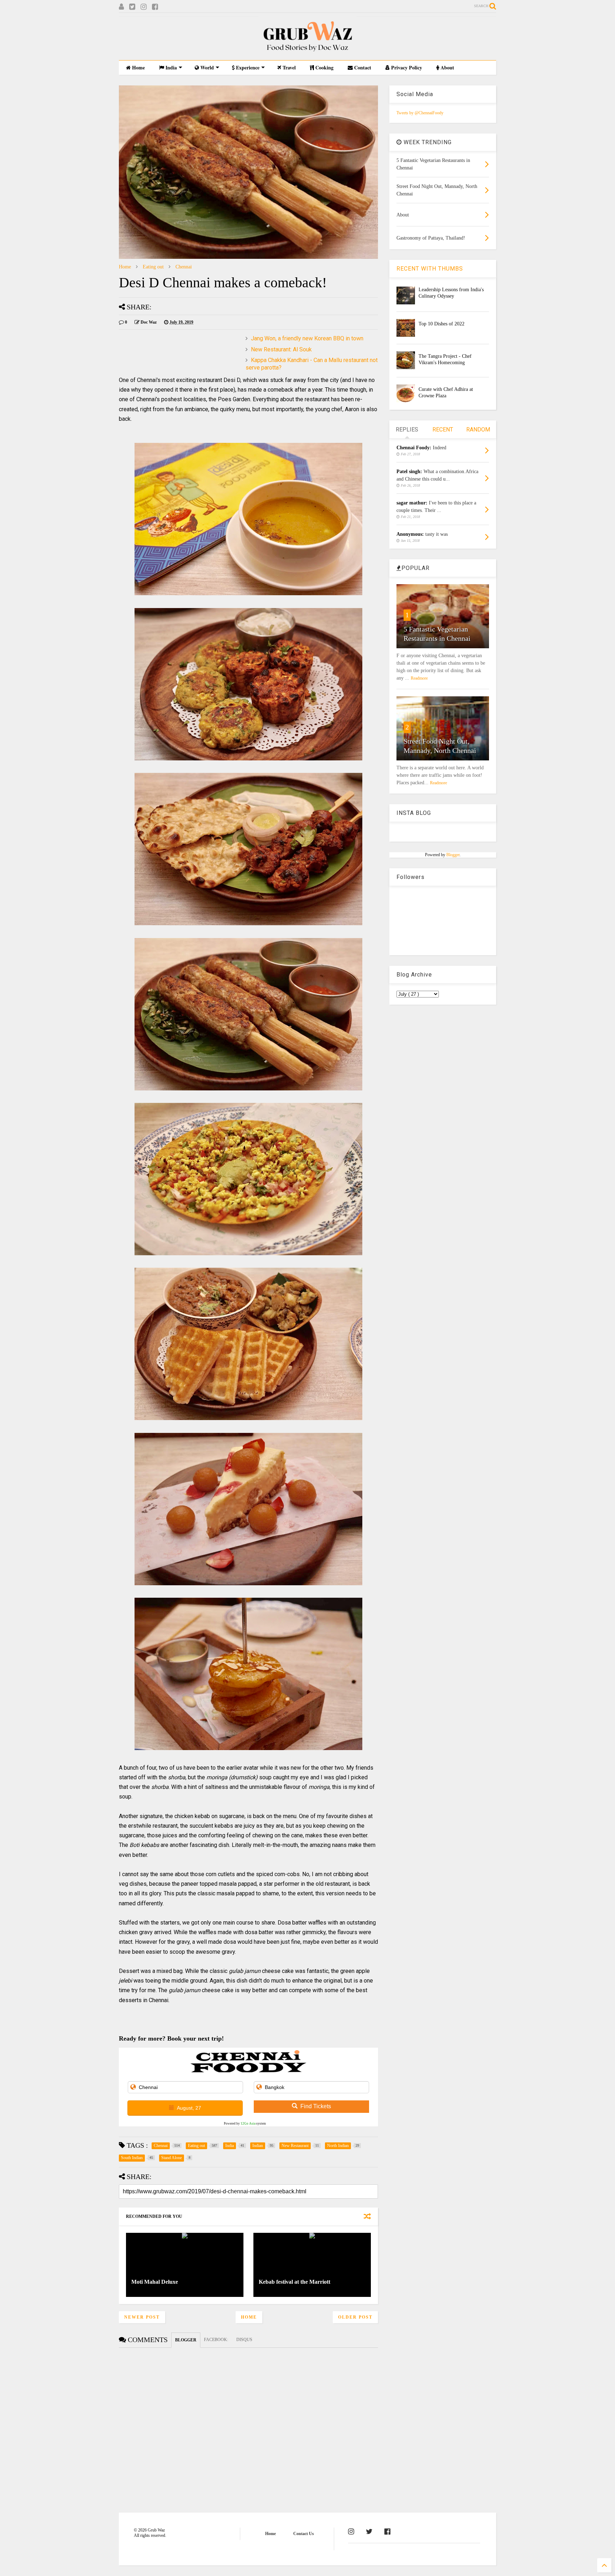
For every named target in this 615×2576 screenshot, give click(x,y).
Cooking (324, 67)
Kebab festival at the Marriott (295, 2282)
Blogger (453, 855)
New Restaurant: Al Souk (281, 349)
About (447, 67)
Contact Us (304, 2534)
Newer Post (142, 2317)
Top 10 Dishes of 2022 (441, 324)
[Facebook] (155, 7)
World (206, 67)
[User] (121, 7)
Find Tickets (316, 2106)
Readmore (419, 678)
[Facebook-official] (387, 2532)
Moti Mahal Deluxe (155, 2282)
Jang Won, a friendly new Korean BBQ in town (307, 338)
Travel (288, 67)
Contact (362, 67)
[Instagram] (144, 7)
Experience (247, 67)
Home (138, 67)
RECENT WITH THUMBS (430, 269)
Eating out (153, 267)
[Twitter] (132, 7)
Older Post (355, 2317)
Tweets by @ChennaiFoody (420, 113)
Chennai (184, 267)
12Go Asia (248, 2124)
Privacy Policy (406, 67)
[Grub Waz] (307, 51)
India (170, 67)
